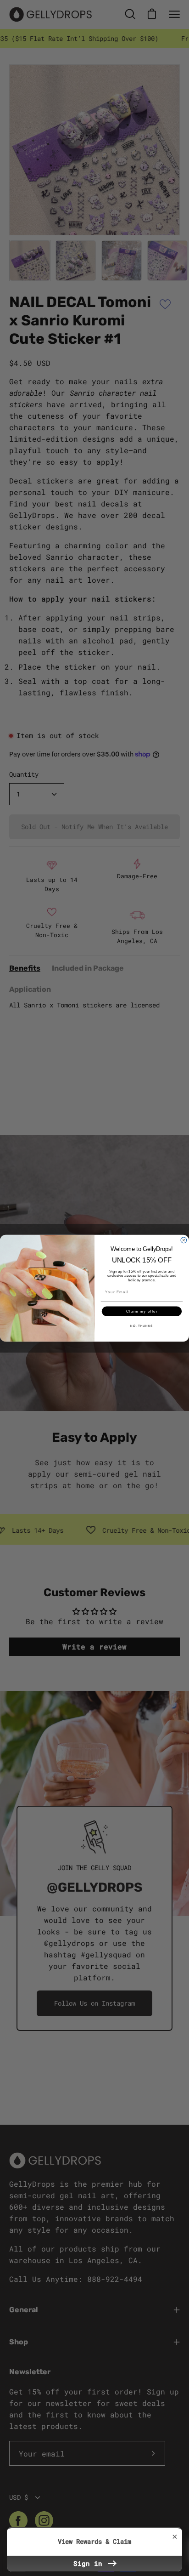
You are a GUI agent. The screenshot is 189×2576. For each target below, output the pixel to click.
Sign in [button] (90, 2563)
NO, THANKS (142, 1326)
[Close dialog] (184, 1240)
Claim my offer (142, 1311)
